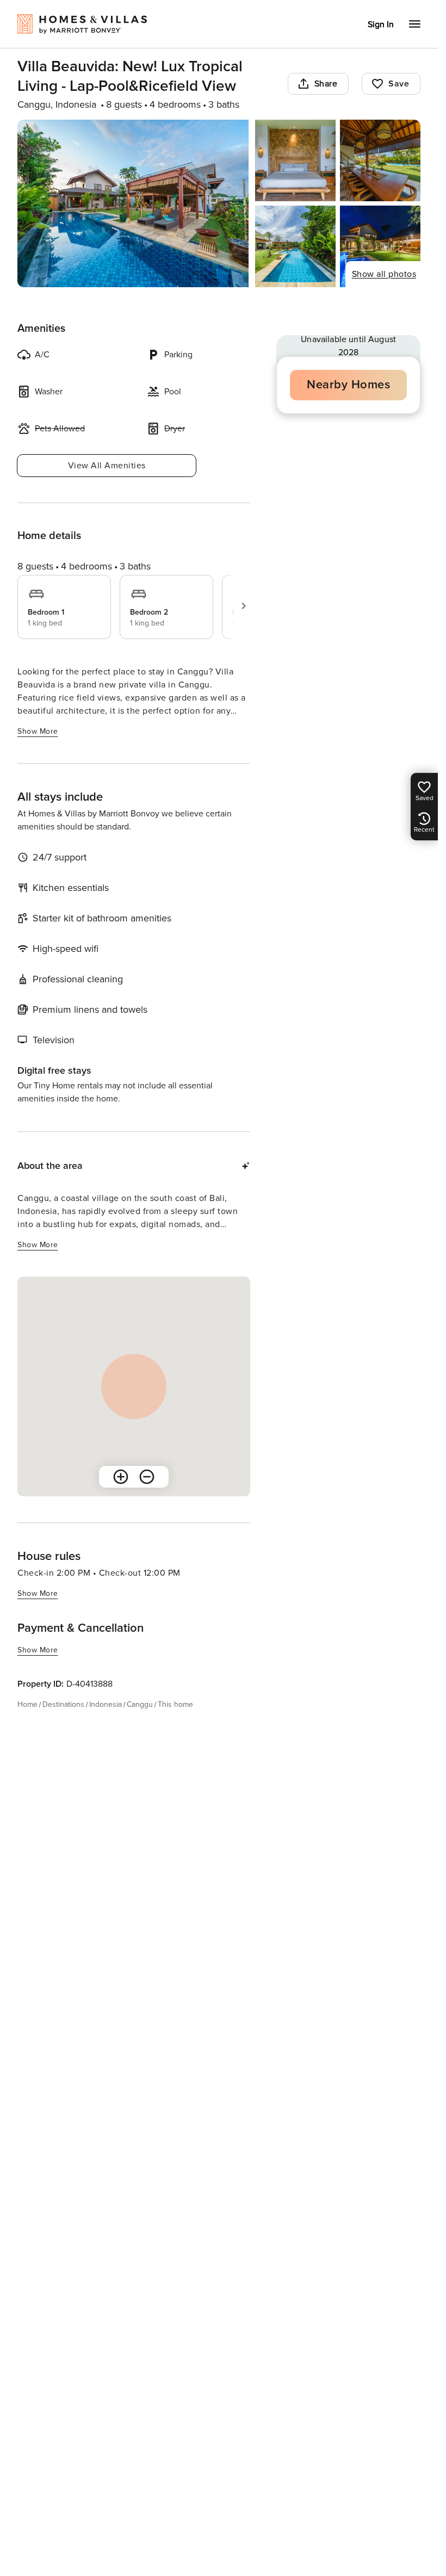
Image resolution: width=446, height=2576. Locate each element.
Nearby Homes (348, 385)
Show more (38, 731)
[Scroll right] (244, 606)
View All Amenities (107, 466)
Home (27, 1704)
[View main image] (133, 203)
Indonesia (106, 1704)
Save (399, 84)
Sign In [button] (381, 24)
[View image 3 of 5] (380, 160)
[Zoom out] (147, 1477)
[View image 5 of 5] (380, 246)
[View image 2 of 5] (295, 160)
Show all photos (384, 274)
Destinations (63, 1704)
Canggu (140, 1704)
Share (326, 84)
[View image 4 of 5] (295, 246)
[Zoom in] (121, 1477)
